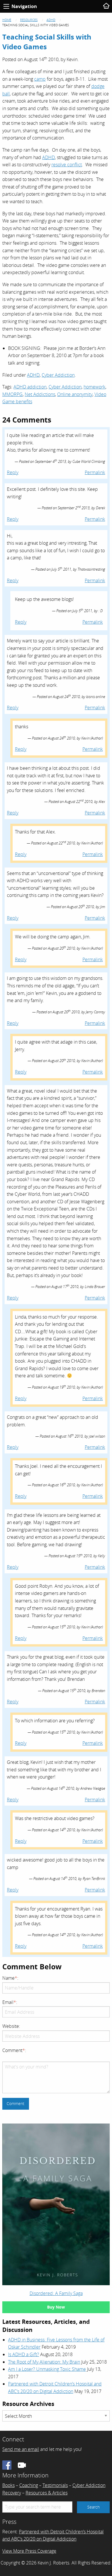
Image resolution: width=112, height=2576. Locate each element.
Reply (13, 472)
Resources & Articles (47, 2493)
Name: (10, 1978)
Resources (29, 20)
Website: (11, 2026)
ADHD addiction (30, 387)
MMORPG (12, 394)
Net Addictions (40, 394)
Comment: (14, 2050)
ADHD (51, 20)
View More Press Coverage (29, 2551)
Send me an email (21, 2449)
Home (7, 20)
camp (40, 79)
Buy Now (56, 2307)
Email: (10, 2002)
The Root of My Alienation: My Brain (44, 2362)
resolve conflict (67, 165)
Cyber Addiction (58, 375)
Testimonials (55, 2485)
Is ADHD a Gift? (24, 2354)
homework (94, 387)
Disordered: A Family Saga (56, 2293)
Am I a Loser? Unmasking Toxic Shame (47, 2369)
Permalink (95, 472)
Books (8, 2485)
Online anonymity (75, 394)
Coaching (29, 2485)
